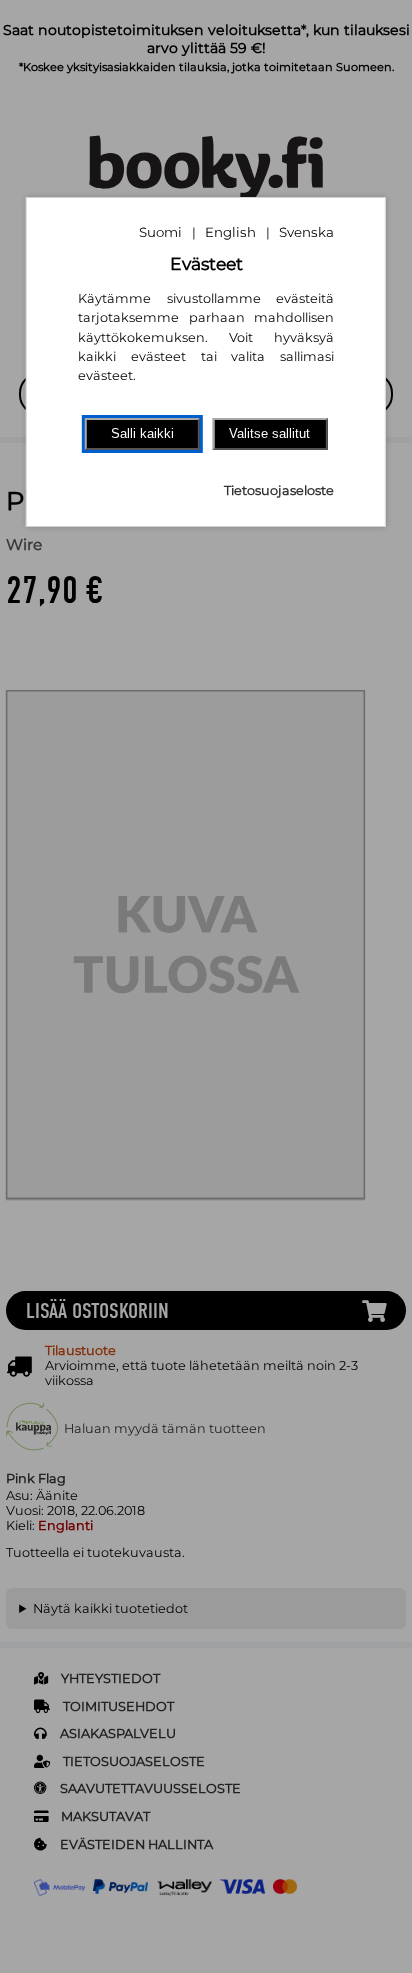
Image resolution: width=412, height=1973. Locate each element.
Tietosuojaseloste (279, 490)
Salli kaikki (142, 433)
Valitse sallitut (269, 433)
